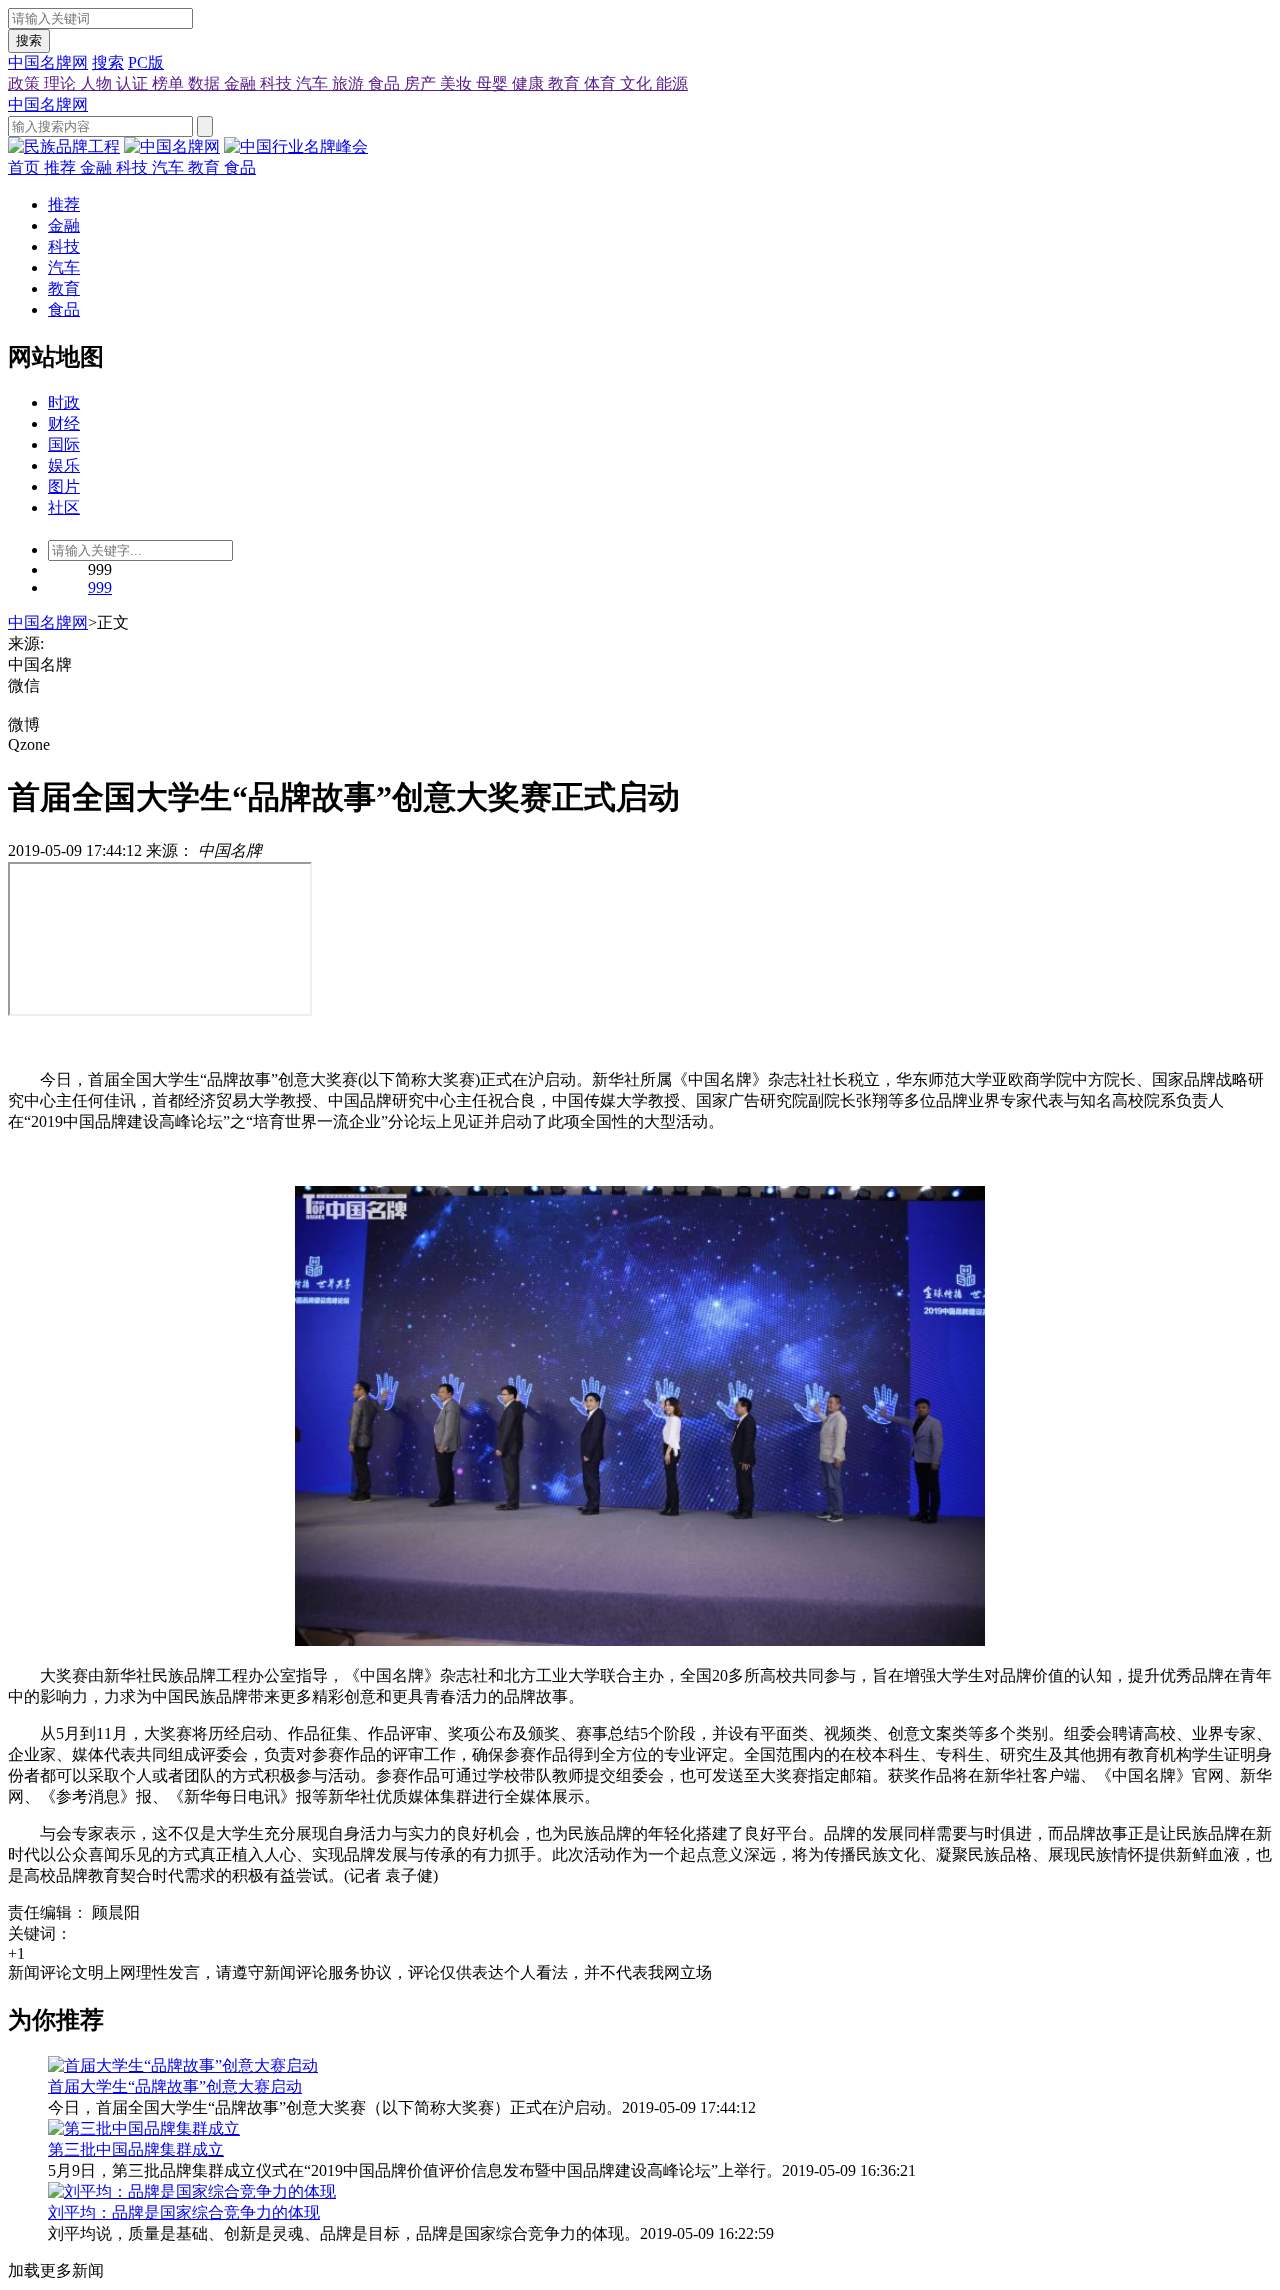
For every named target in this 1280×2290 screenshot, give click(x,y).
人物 (98, 83)
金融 (242, 83)
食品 (386, 83)
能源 (672, 83)
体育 (602, 83)
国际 (64, 444)
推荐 (62, 167)
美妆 (458, 83)
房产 (422, 83)
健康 (530, 83)
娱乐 (64, 465)
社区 (64, 507)
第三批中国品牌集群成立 (136, 2149)
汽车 (314, 83)
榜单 (170, 83)
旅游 (350, 83)
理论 (62, 83)
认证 (134, 83)
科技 (278, 83)
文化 (638, 83)
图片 (64, 486)
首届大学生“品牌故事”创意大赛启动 (175, 2086)
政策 (26, 83)
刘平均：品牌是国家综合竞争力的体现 (184, 2212)
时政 (64, 402)
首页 (26, 167)
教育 (566, 83)
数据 (206, 83)
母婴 (494, 83)
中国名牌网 (48, 62)
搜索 (29, 40)
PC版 (146, 62)
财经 (64, 423)
